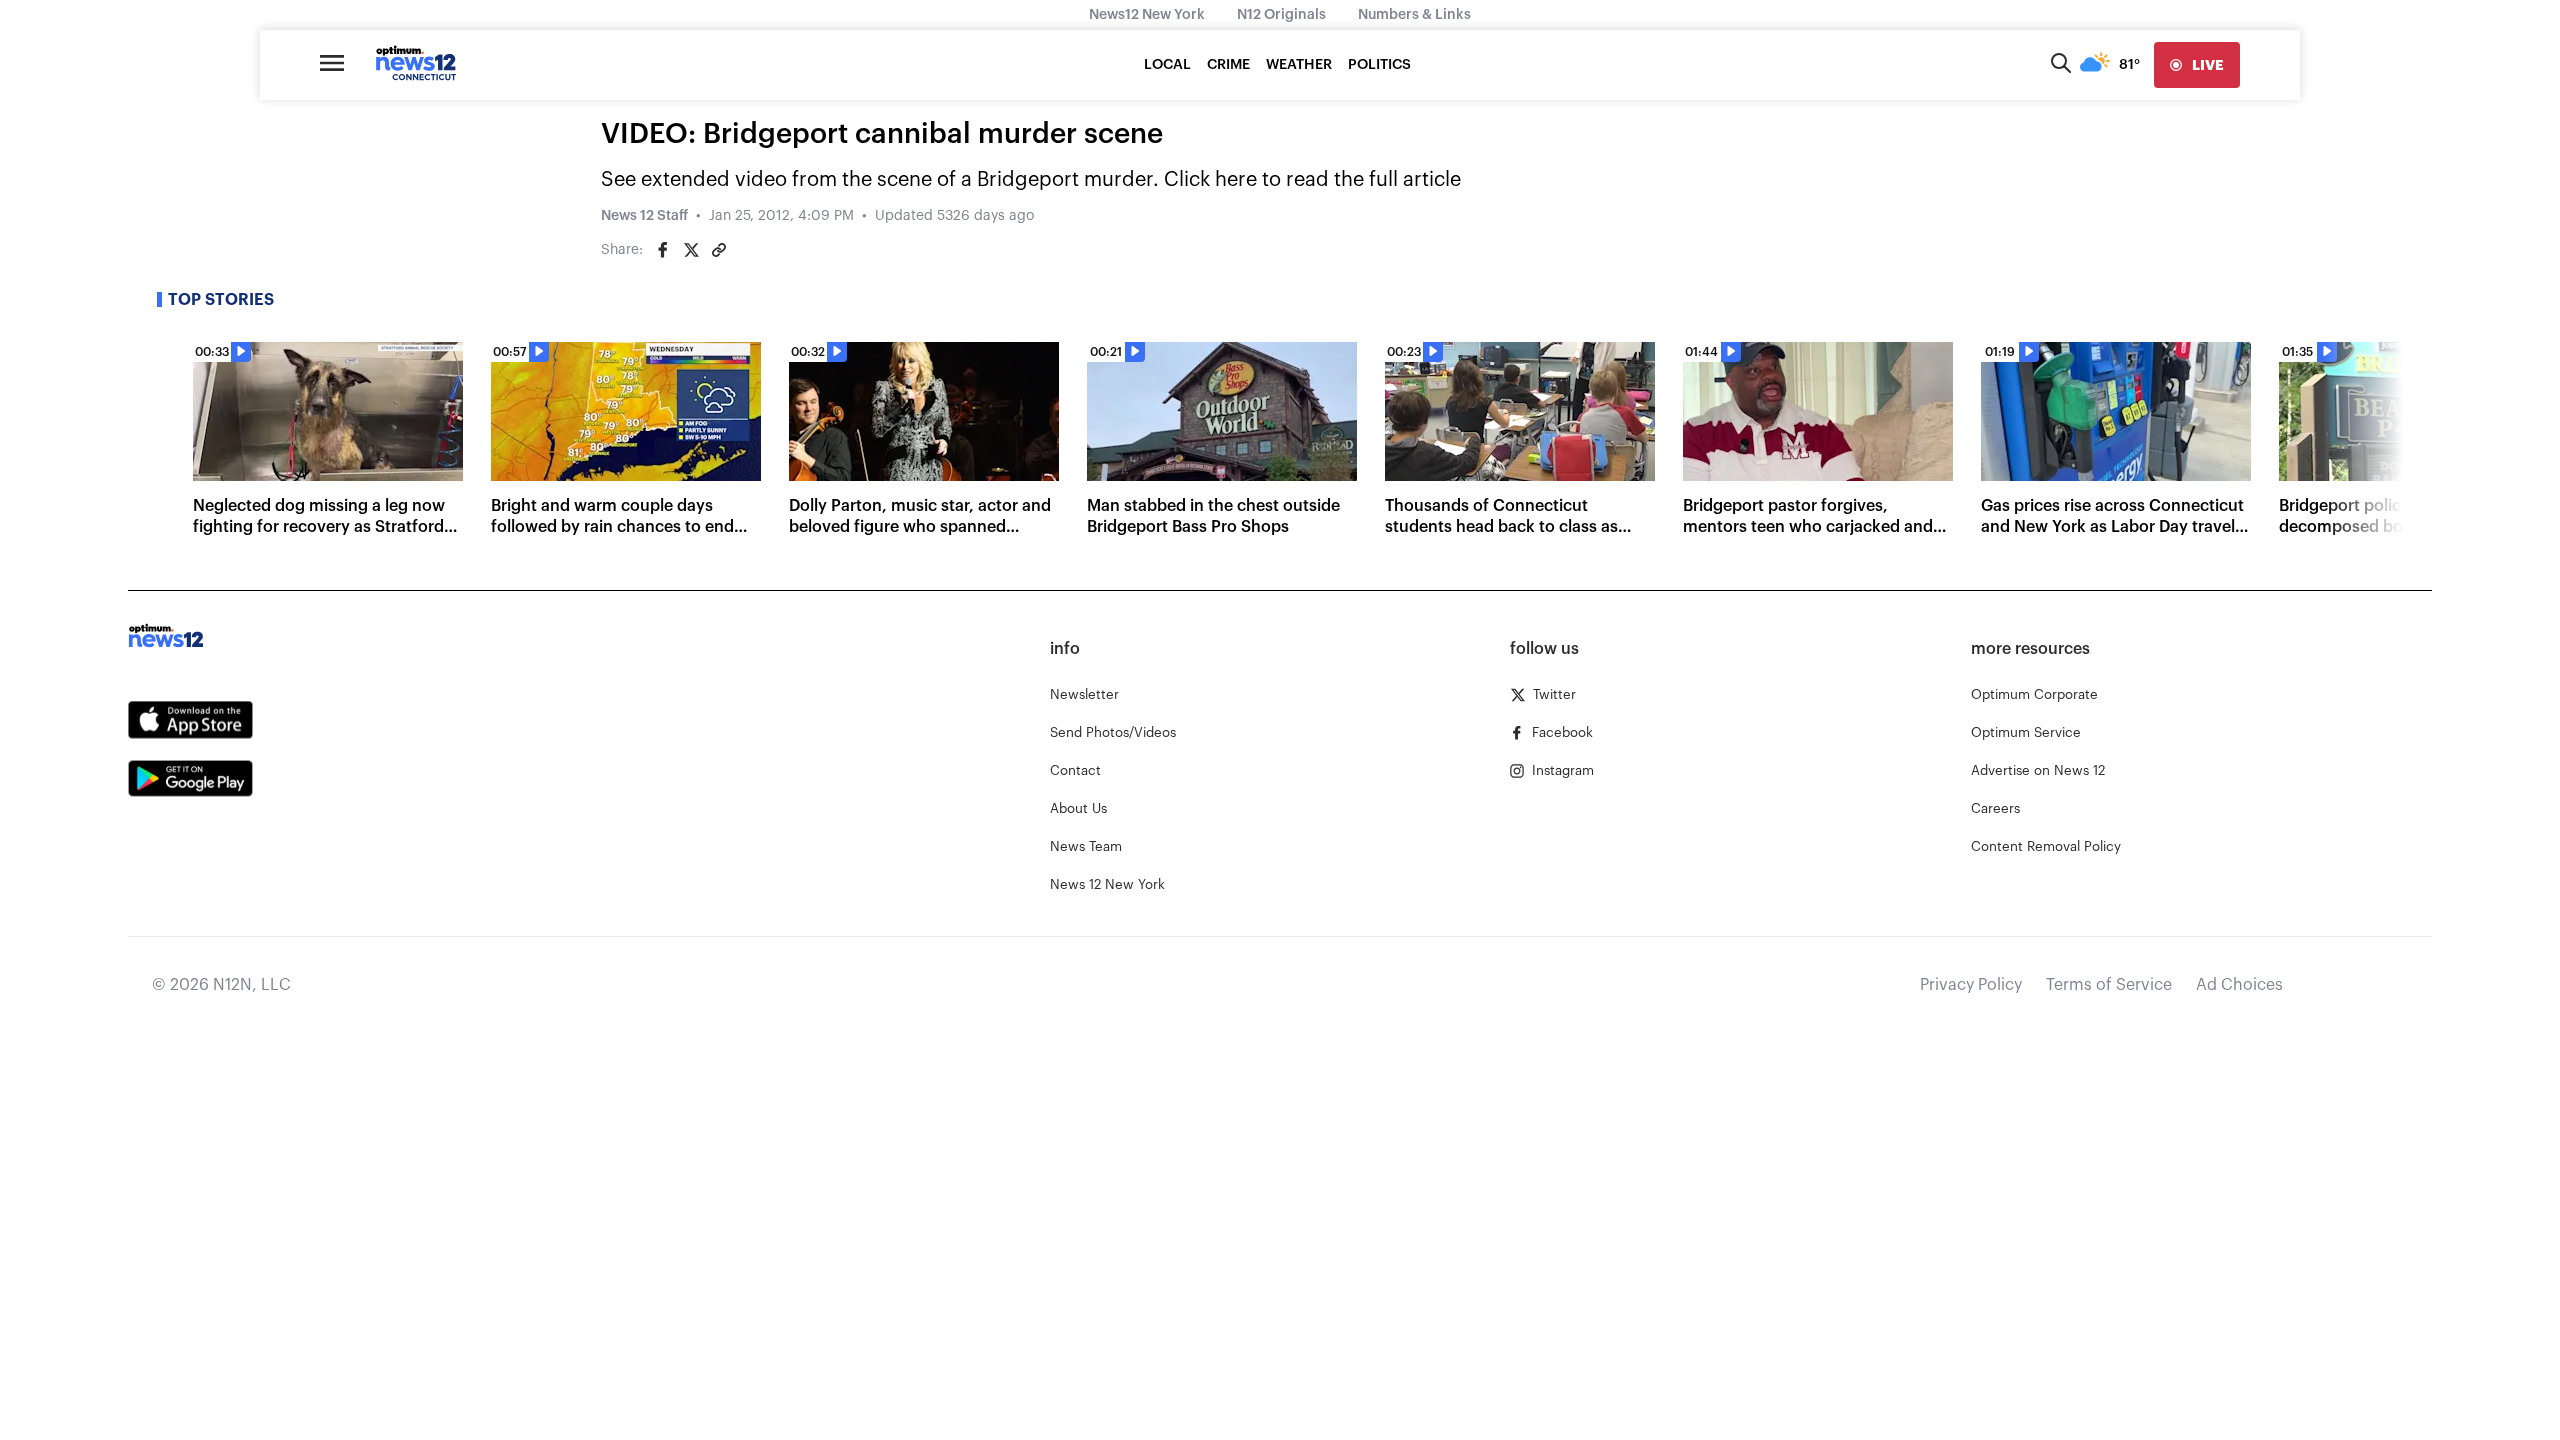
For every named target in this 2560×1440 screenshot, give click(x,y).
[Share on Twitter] (691, 250)
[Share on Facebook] (663, 250)
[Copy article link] (719, 250)
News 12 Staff (644, 216)
